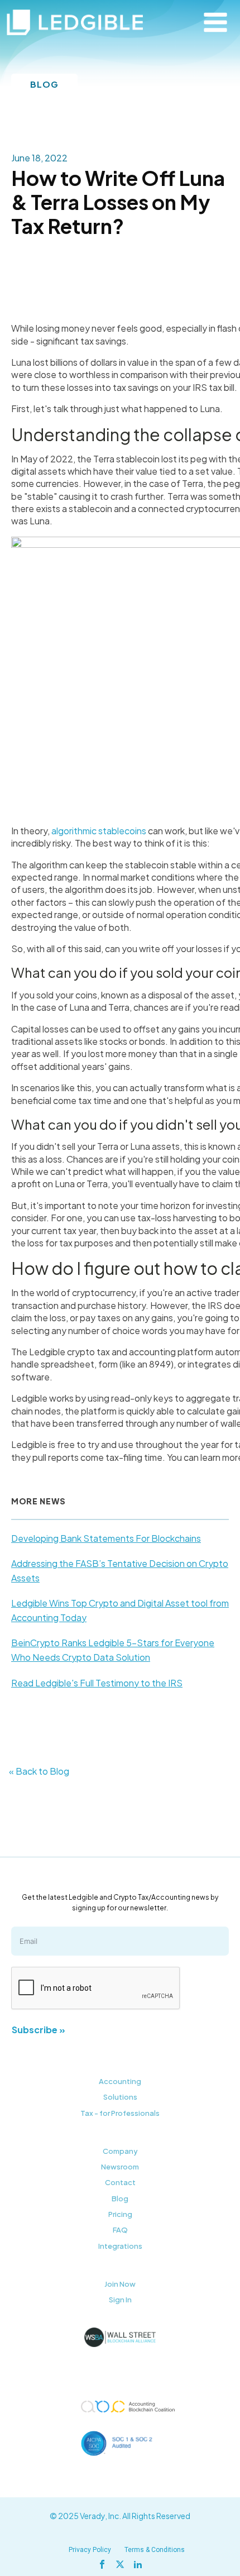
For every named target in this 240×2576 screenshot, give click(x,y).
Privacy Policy (90, 2550)
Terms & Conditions (155, 2550)
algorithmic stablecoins (99, 831)
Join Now (120, 2284)
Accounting (120, 2081)
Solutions (120, 2097)
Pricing (120, 2214)
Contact (120, 2182)
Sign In (120, 2300)
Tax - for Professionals (120, 2113)
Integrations (120, 2246)
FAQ (120, 2230)
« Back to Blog (39, 1771)
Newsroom (120, 2167)
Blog (120, 2199)
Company (120, 2151)
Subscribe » (39, 2030)
